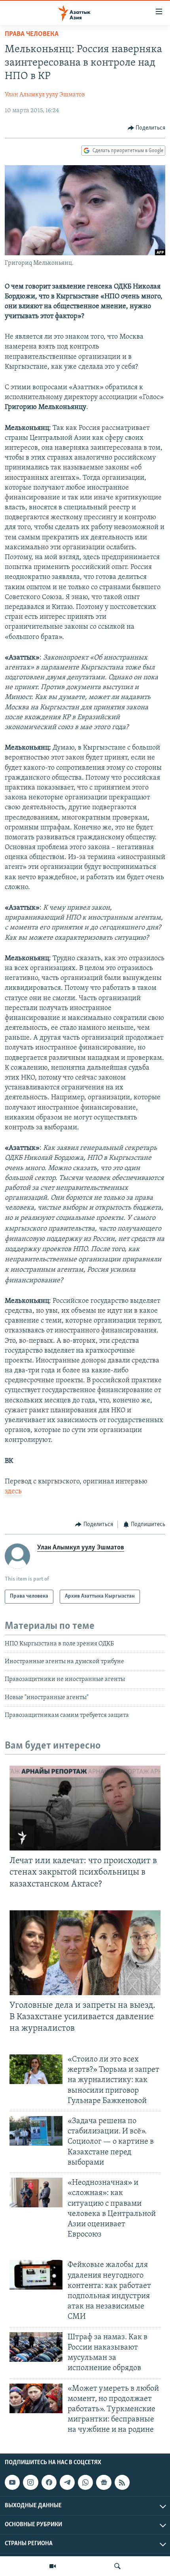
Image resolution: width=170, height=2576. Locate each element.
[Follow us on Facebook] (49, 2482)
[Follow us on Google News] (104, 2482)
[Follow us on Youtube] (12, 2482)
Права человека (32, 34)
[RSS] (122, 2482)
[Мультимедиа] (53, 2566)
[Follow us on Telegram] (67, 2482)
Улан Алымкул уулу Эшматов (45, 95)
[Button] (147, 128)
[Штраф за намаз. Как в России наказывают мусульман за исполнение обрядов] (36, 2347)
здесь (13, 1492)
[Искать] (117, 2566)
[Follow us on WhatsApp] (85, 2482)
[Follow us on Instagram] (30, 2482)
